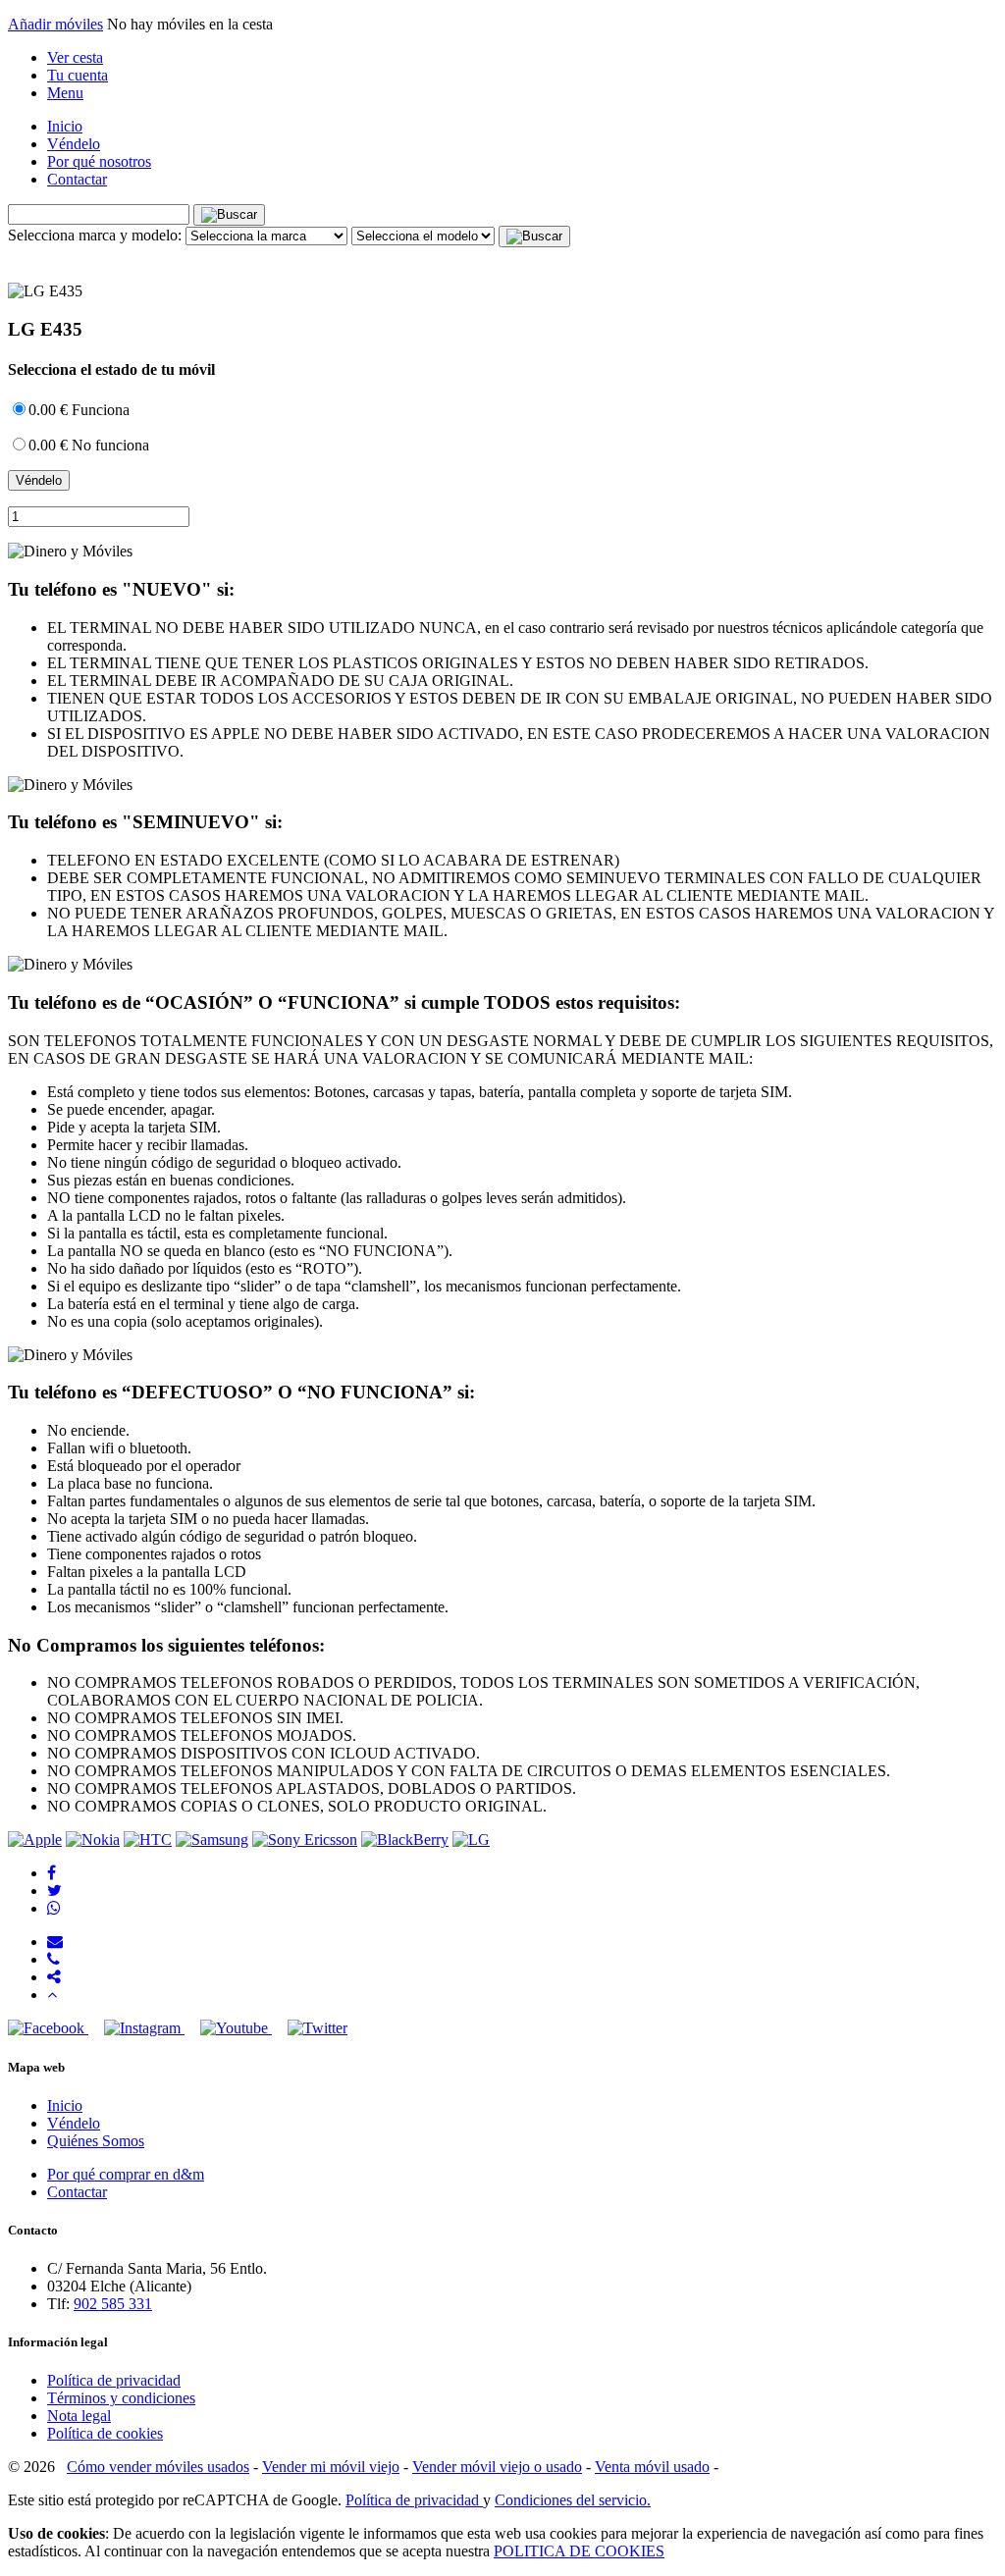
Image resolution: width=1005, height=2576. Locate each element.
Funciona (79, 410)
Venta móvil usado (652, 2467)
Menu (65, 93)
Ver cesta (75, 57)
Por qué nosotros (99, 161)
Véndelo (74, 144)
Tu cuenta (78, 75)
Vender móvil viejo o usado (497, 2467)
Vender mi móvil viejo (331, 2467)
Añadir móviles (55, 24)
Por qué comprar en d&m (126, 2174)
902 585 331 (113, 2304)
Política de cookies (105, 2433)
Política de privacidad (114, 2380)
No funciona (89, 445)
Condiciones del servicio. (573, 2500)
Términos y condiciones (121, 2398)
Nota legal (79, 2416)
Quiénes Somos (96, 2141)
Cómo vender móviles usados (158, 2467)
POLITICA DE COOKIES (579, 2551)
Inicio (65, 126)
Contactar (77, 179)
